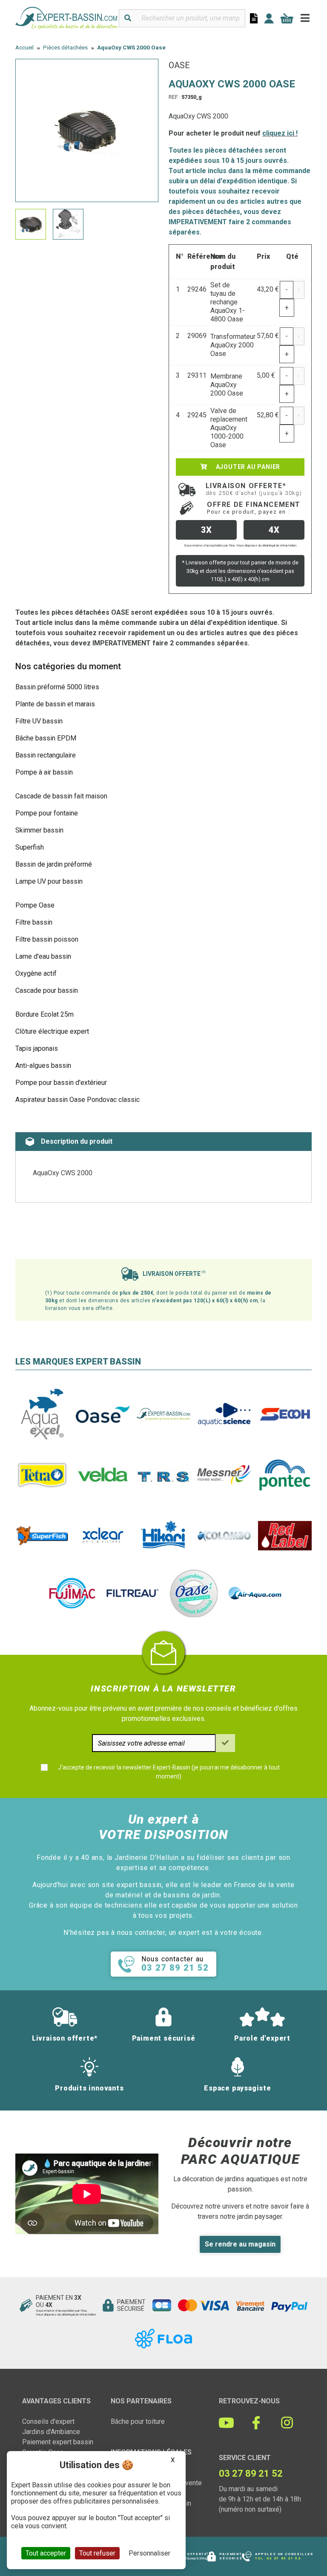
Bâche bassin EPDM (46, 738)
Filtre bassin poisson (47, 939)
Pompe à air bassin (44, 772)
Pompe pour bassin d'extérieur (61, 1083)
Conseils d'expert (48, 2421)
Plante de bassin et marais (55, 704)
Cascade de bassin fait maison (61, 796)
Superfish (30, 847)
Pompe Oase (35, 905)
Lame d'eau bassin (43, 956)
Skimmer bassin (39, 830)
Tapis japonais (37, 1048)
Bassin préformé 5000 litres (57, 687)
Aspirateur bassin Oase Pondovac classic (77, 1100)
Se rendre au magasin (240, 2244)
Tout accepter (46, 2553)
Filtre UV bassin (39, 721)
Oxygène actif (36, 973)
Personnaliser (149, 2553)
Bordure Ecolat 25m (44, 1014)
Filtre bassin (34, 922)
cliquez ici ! (280, 133)
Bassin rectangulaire (46, 755)
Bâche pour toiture (138, 2421)
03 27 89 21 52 (284, 2558)
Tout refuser (97, 2553)
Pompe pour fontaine (47, 813)
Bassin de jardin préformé (54, 864)
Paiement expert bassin (58, 2442)
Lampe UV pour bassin (49, 881)
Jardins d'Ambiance (51, 2432)
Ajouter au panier (247, 467)
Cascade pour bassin (47, 990)
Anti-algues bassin (43, 1065)
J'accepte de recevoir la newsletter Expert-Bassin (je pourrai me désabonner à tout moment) (169, 1772)
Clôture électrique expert (52, 1031)
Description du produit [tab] (77, 1141)
